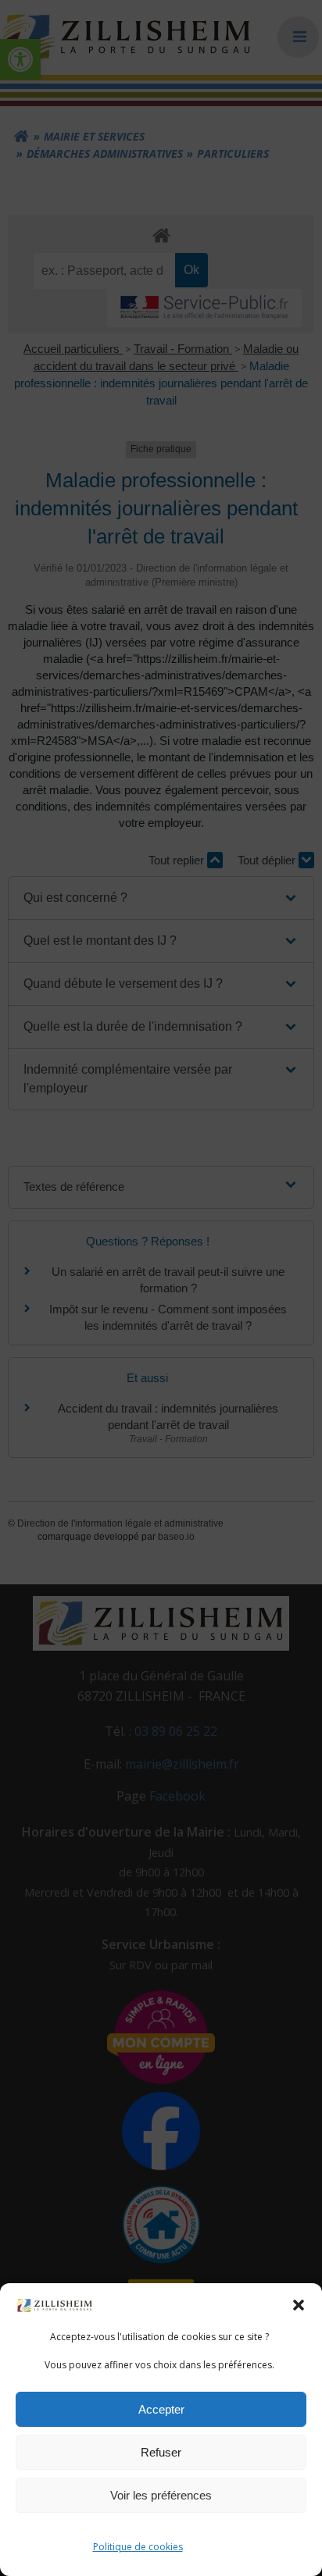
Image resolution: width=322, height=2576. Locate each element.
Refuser (161, 2452)
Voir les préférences (161, 2495)
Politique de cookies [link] (138, 2547)
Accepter (161, 2409)
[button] (299, 2305)
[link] (55, 2304)
